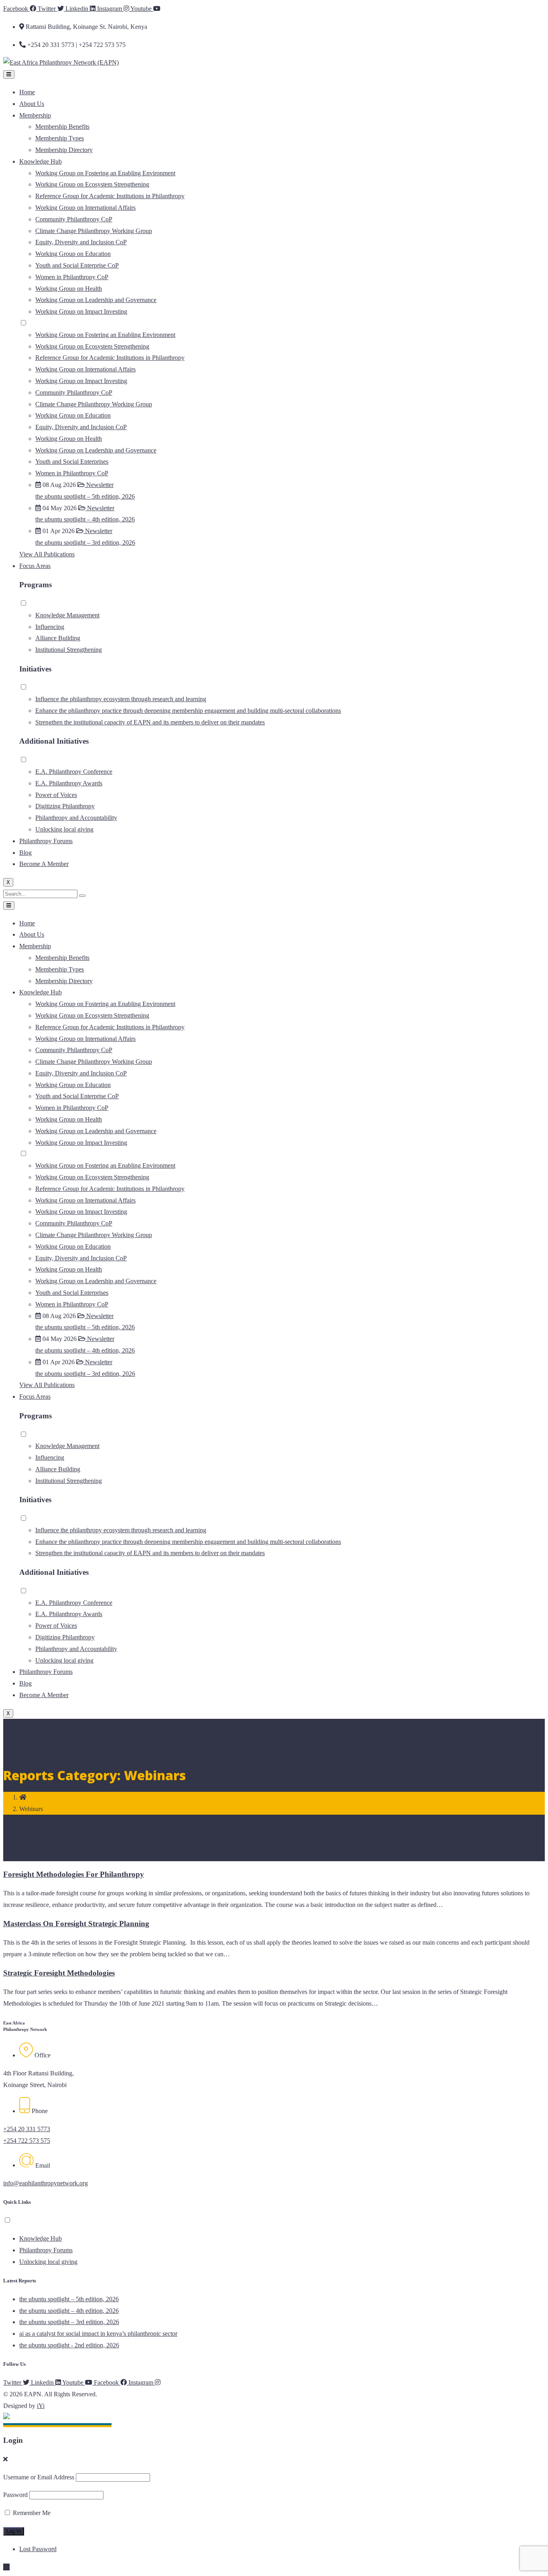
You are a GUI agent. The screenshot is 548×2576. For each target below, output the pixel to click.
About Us (32, 104)
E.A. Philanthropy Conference (74, 772)
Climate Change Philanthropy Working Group (94, 231)
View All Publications (47, 554)
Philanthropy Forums (46, 841)
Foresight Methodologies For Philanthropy (74, 1874)
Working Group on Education (73, 254)
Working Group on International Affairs (85, 208)
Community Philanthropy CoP (74, 219)
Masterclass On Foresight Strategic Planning (76, 1924)
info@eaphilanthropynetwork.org (46, 2183)
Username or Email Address (39, 2477)
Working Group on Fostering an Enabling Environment (105, 173)
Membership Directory (64, 150)
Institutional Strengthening (69, 650)
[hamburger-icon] (9, 74)
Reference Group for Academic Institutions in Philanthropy (110, 196)
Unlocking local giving (64, 829)
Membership (35, 115)
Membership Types (60, 138)
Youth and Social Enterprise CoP (77, 265)
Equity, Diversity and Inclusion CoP (81, 242)
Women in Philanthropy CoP (72, 277)
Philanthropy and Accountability (76, 818)
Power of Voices (56, 795)
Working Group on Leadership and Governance (96, 300)
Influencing (50, 627)
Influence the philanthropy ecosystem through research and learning (121, 699)
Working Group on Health (69, 289)
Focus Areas (35, 566)
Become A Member (44, 864)
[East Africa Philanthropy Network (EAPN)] (61, 62)
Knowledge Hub (41, 161)
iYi (41, 2406)
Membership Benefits (62, 127)
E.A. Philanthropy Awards (69, 783)
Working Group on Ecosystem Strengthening (92, 184)
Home (27, 92)
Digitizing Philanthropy (65, 806)
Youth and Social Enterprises (72, 461)
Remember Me (31, 2513)
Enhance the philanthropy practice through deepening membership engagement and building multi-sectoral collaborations (188, 711)
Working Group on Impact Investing (81, 311)
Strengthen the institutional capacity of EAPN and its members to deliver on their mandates (150, 722)
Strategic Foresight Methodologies (59, 1973)
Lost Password (38, 2549)
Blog (25, 853)
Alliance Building (58, 638)
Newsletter (99, 485)
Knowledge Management (67, 615)
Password (15, 2495)
